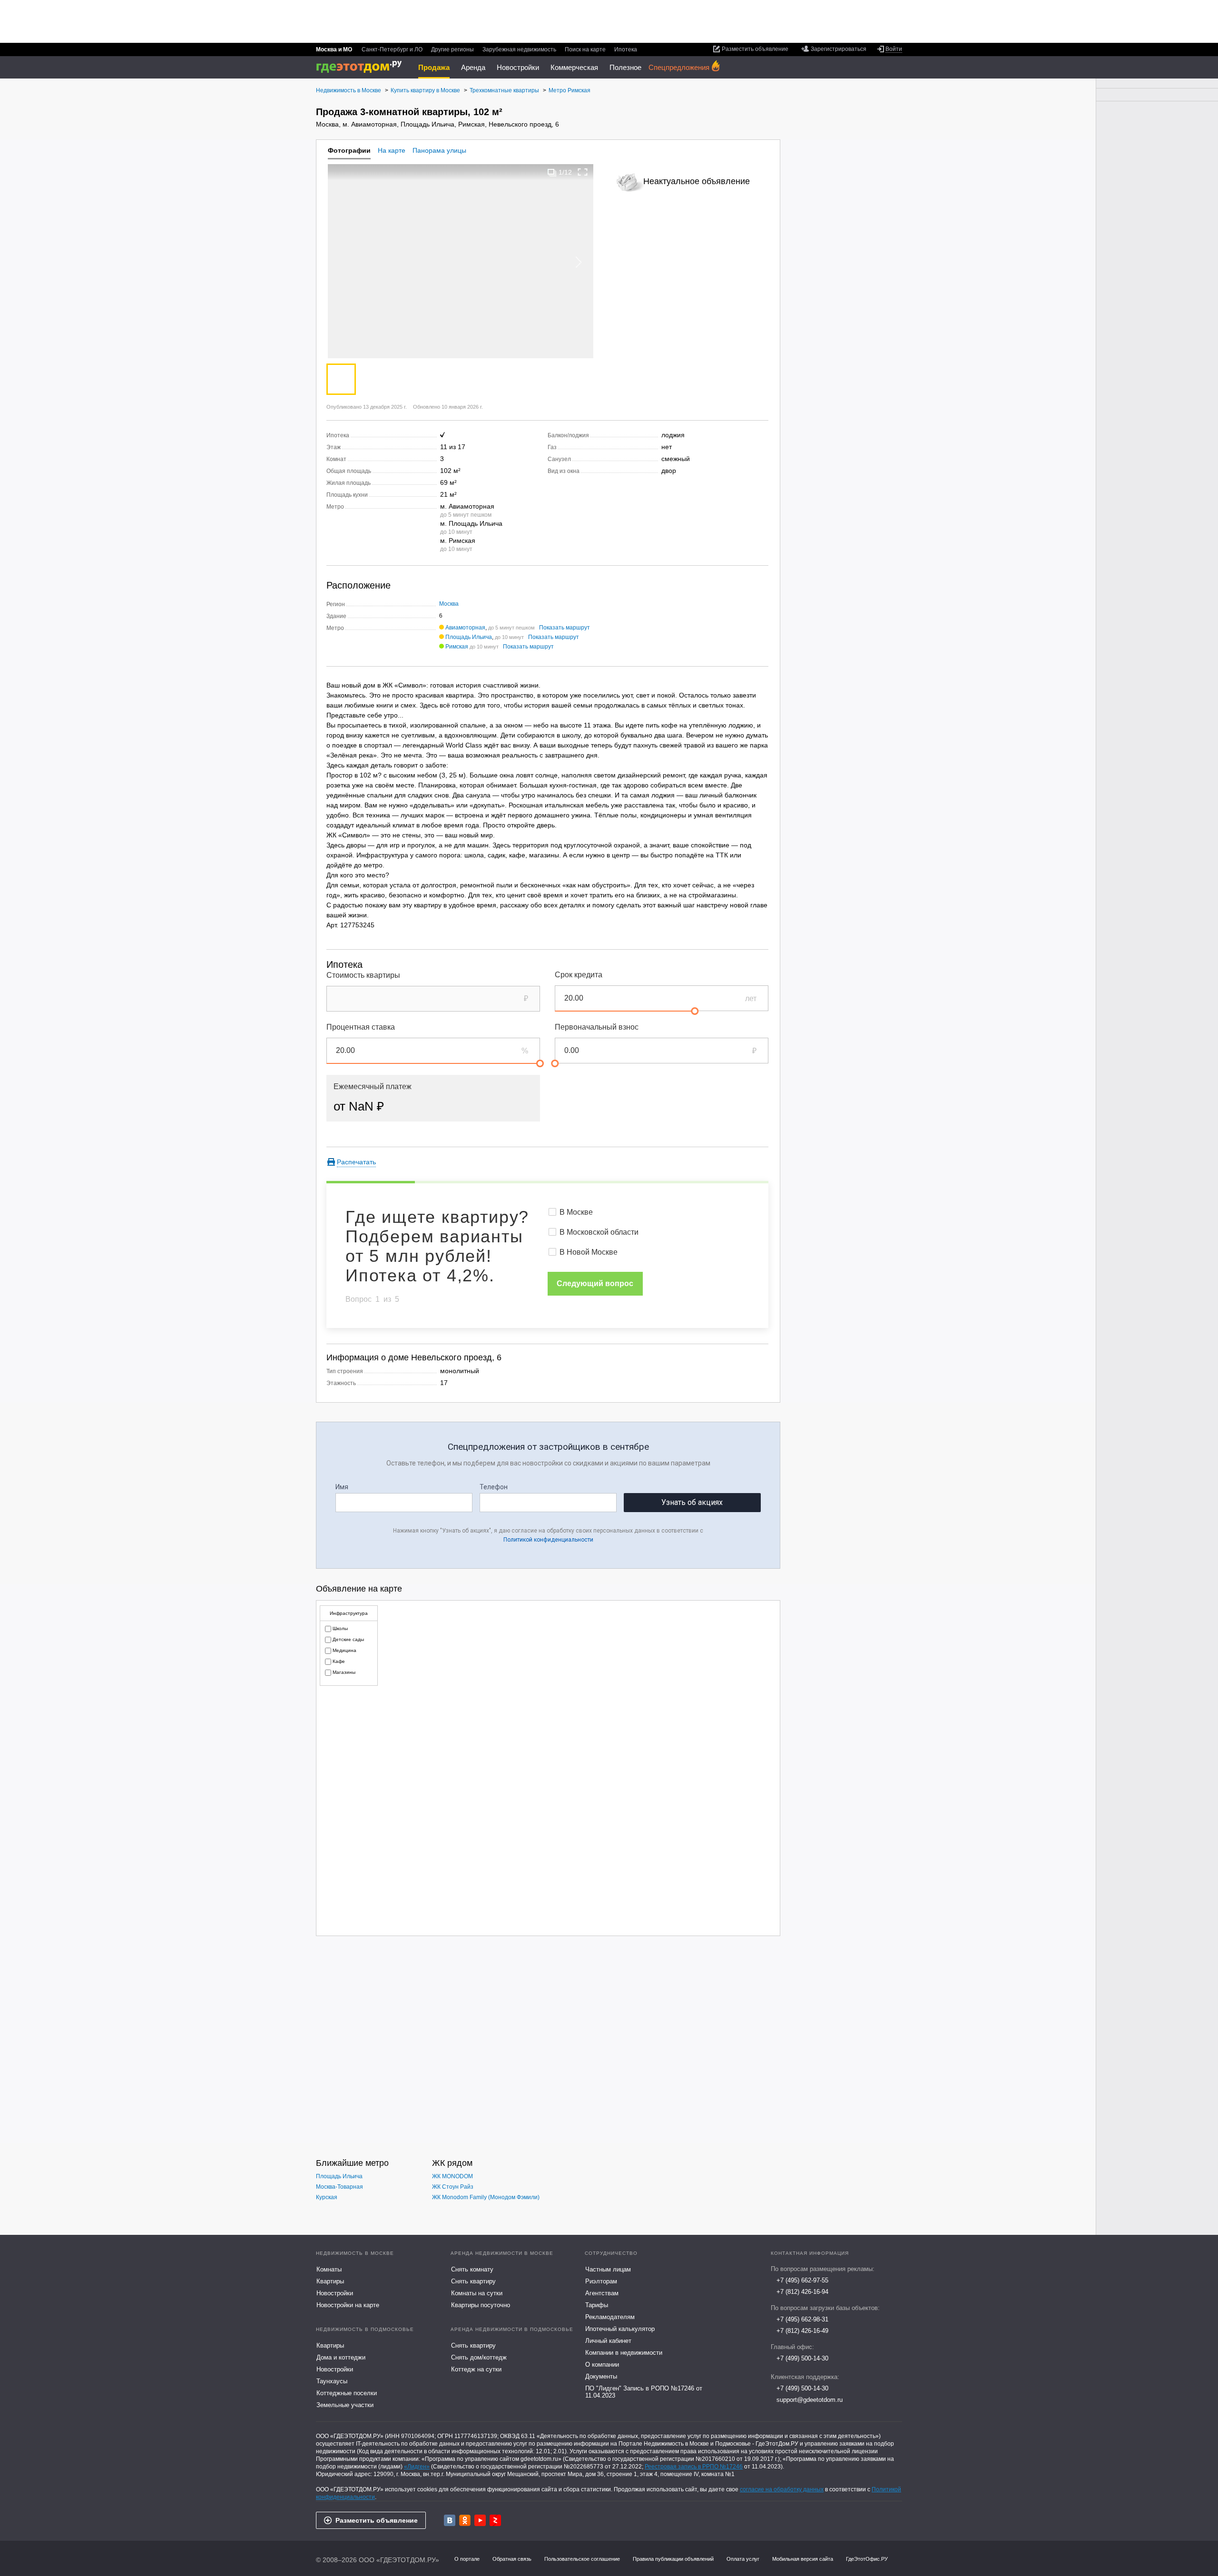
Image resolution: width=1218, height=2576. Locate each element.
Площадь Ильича (469, 637)
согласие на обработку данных (782, 2489)
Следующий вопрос (595, 1283)
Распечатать (356, 1162)
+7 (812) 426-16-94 (802, 2292)
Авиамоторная (465, 628)
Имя (342, 1487)
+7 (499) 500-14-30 (802, 2358)
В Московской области (599, 1232)
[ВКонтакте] (450, 2520)
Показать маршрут (565, 628)
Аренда (473, 67)
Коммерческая (574, 67)
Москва (449, 604)
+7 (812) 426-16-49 (802, 2331)
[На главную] (362, 67)
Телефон (494, 1487)
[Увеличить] (583, 172)
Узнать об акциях (692, 1502)
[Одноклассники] (465, 2520)
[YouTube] (480, 2520)
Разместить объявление (377, 2520)
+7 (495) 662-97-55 (802, 2280)
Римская (457, 647)
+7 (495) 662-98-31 (802, 2319)
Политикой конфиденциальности (548, 1540)
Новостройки (518, 67)
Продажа (434, 67)
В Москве (576, 1212)
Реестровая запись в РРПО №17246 (694, 2467)
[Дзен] (495, 2520)
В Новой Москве (589, 1252)
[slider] (695, 1011)
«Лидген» (417, 2467)
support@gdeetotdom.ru (810, 2400)
